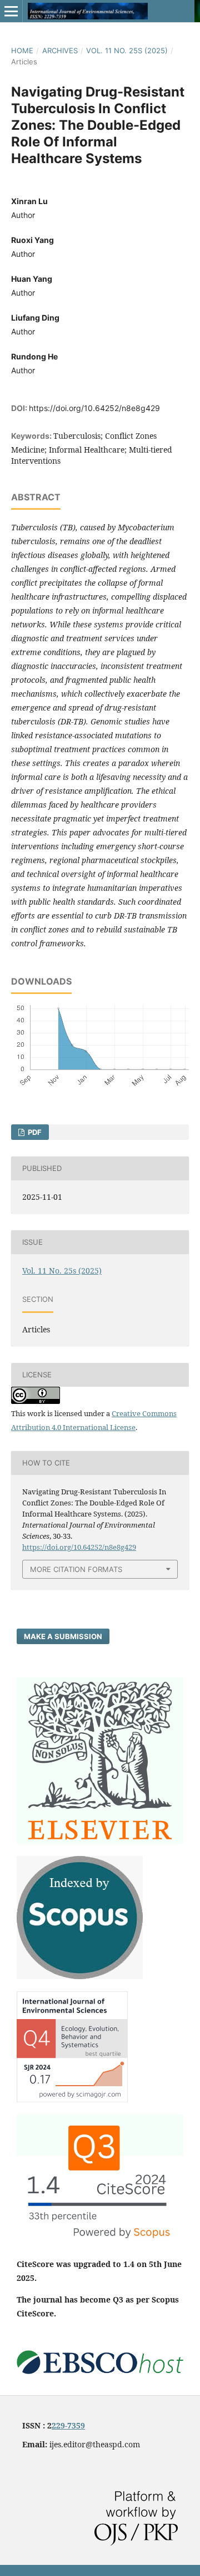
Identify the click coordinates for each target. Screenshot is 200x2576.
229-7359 (68, 2425)
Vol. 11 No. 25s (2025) (127, 50)
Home (22, 50)
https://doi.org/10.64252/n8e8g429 (94, 408)
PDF (34, 1132)
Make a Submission (63, 1636)
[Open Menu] (11, 11)
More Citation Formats (76, 1569)
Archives (60, 50)
